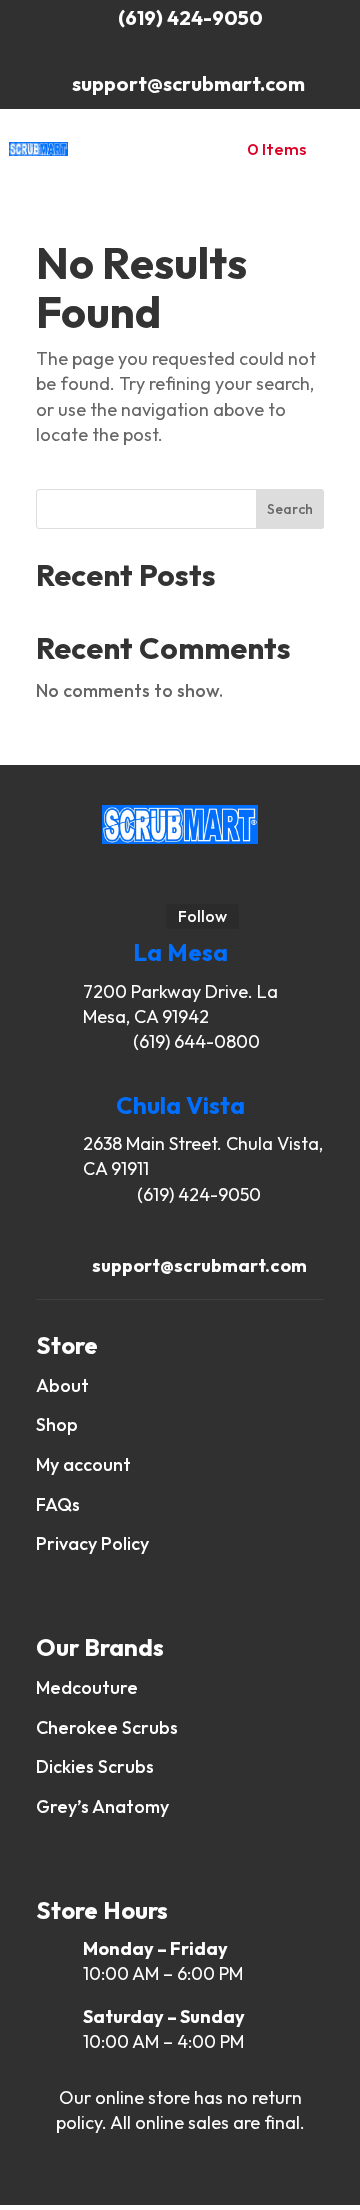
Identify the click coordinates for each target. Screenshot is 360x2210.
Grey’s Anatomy (102, 1806)
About (62, 1385)
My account (83, 1464)
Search (290, 509)
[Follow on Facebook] (186, 879)
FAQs (60, 1504)
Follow (202, 916)
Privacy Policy (94, 1543)
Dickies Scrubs (95, 1766)
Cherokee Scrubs (107, 1727)
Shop (57, 1424)
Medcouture (87, 1687)
